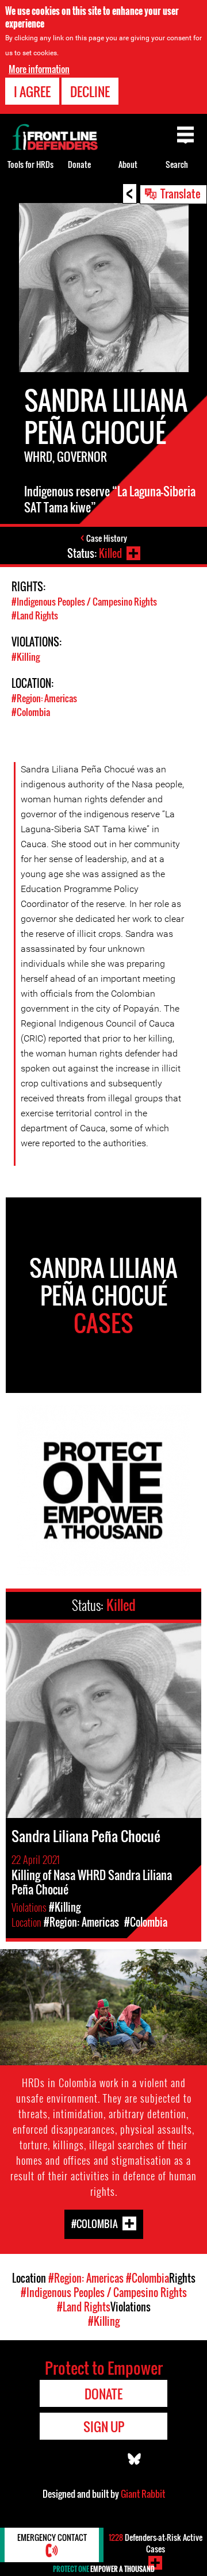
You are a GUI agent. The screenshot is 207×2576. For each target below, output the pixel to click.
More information (39, 69)
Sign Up (104, 2426)
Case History (107, 538)
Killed (110, 553)
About (128, 164)
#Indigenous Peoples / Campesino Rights (84, 602)
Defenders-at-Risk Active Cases (156, 2543)
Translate (181, 193)
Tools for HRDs (30, 164)
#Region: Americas (44, 698)
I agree (32, 91)
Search (177, 164)
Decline (90, 91)
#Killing (26, 657)
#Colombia (31, 712)
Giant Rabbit (143, 2494)
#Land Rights (35, 615)
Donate (79, 164)
